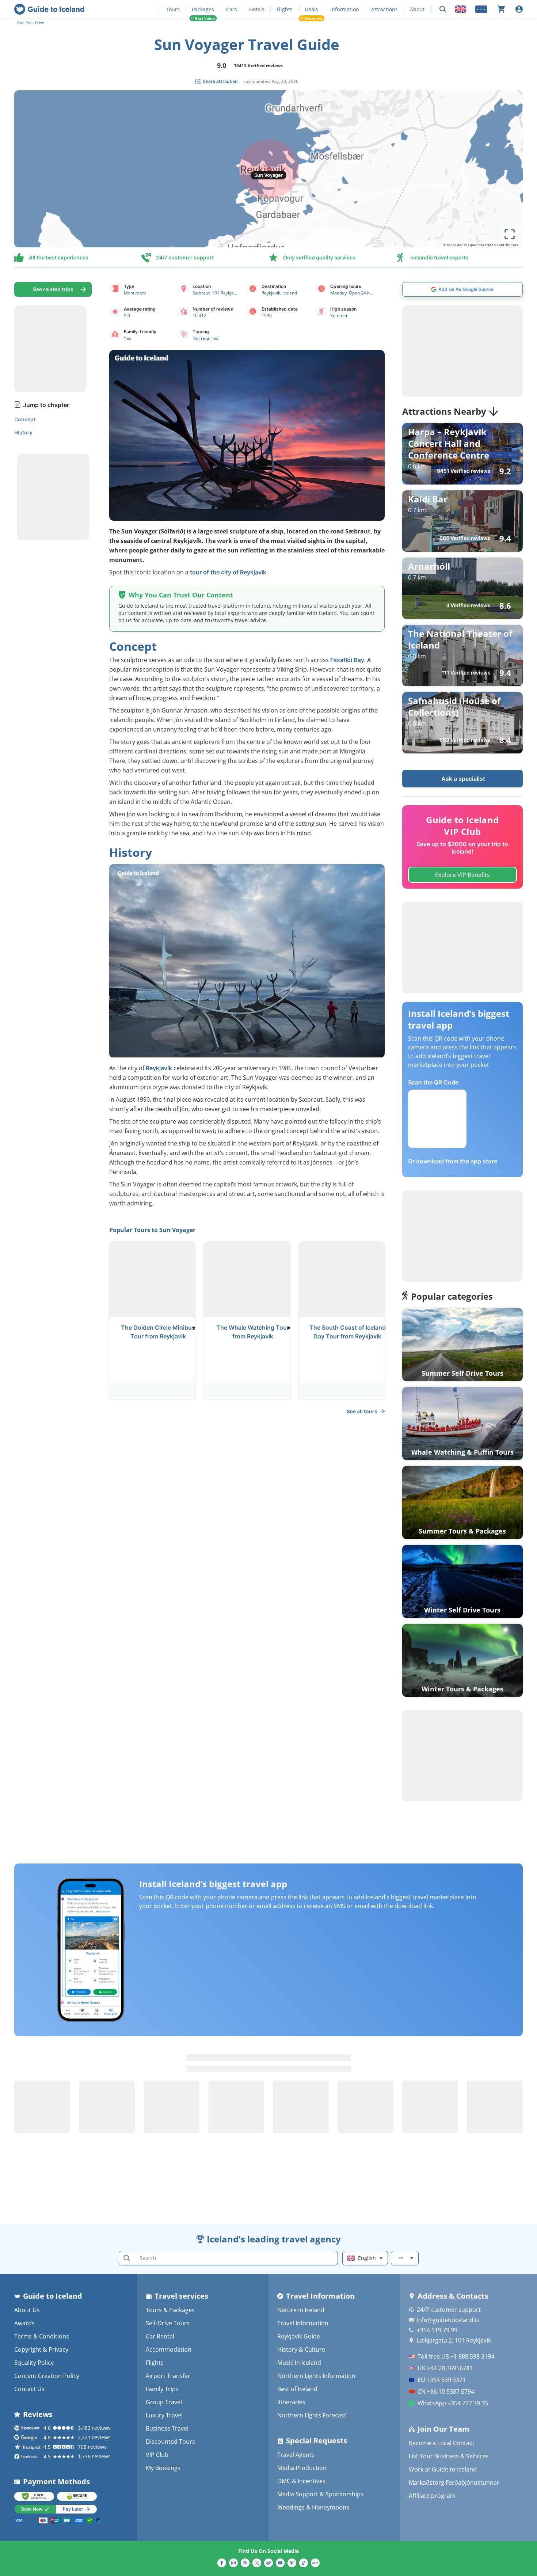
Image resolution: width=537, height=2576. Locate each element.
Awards (24, 2323)
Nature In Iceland (301, 2310)
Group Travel (164, 2402)
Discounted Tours (170, 2442)
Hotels (257, 9)
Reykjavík (159, 1068)
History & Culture (301, 2349)
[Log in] (519, 9)
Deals (311, 9)
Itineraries (291, 2402)
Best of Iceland (297, 2389)
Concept (25, 419)
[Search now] (443, 9)
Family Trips (162, 2389)
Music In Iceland (299, 2363)
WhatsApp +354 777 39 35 (453, 2403)
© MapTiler (453, 245)
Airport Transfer (168, 2376)
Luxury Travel (164, 2415)
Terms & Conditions (42, 2336)
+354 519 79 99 (437, 2330)
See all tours (362, 1411)
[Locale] (461, 9)
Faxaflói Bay (347, 660)
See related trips (53, 289)
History (23, 432)
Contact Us (29, 2389)
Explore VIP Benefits (462, 875)
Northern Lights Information (316, 2376)
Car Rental (160, 2336)
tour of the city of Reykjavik (228, 572)
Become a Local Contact (442, 2443)
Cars (232, 9)
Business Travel (167, 2428)
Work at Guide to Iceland (443, 2469)
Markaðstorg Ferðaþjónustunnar (454, 2482)
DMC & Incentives (301, 2481)
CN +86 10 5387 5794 (446, 2391)
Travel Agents (296, 2455)
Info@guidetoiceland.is (448, 2320)
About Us (27, 2310)
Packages (203, 9)
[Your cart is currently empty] (501, 9)
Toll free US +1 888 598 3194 (456, 2356)
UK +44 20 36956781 (445, 2368)
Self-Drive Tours (168, 2323)
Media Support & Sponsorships (320, 2494)
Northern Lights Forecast (312, 2415)
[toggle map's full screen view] (510, 234)
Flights (285, 9)
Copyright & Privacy (41, 2349)
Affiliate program (432, 2496)
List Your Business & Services (449, 2456)
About (417, 9)
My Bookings (163, 2468)
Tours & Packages (170, 2310)
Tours (173, 9)
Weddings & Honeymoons (313, 2507)
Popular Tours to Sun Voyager (152, 1230)
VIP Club (157, 2455)
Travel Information (303, 2323)
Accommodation (169, 2349)
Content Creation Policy (47, 2376)
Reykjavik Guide (299, 2336)
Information (345, 9)
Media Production (302, 2468)
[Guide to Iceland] (49, 9)
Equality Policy (34, 2363)
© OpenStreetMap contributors (491, 245)
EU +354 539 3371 (442, 2380)
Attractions (384, 9)
